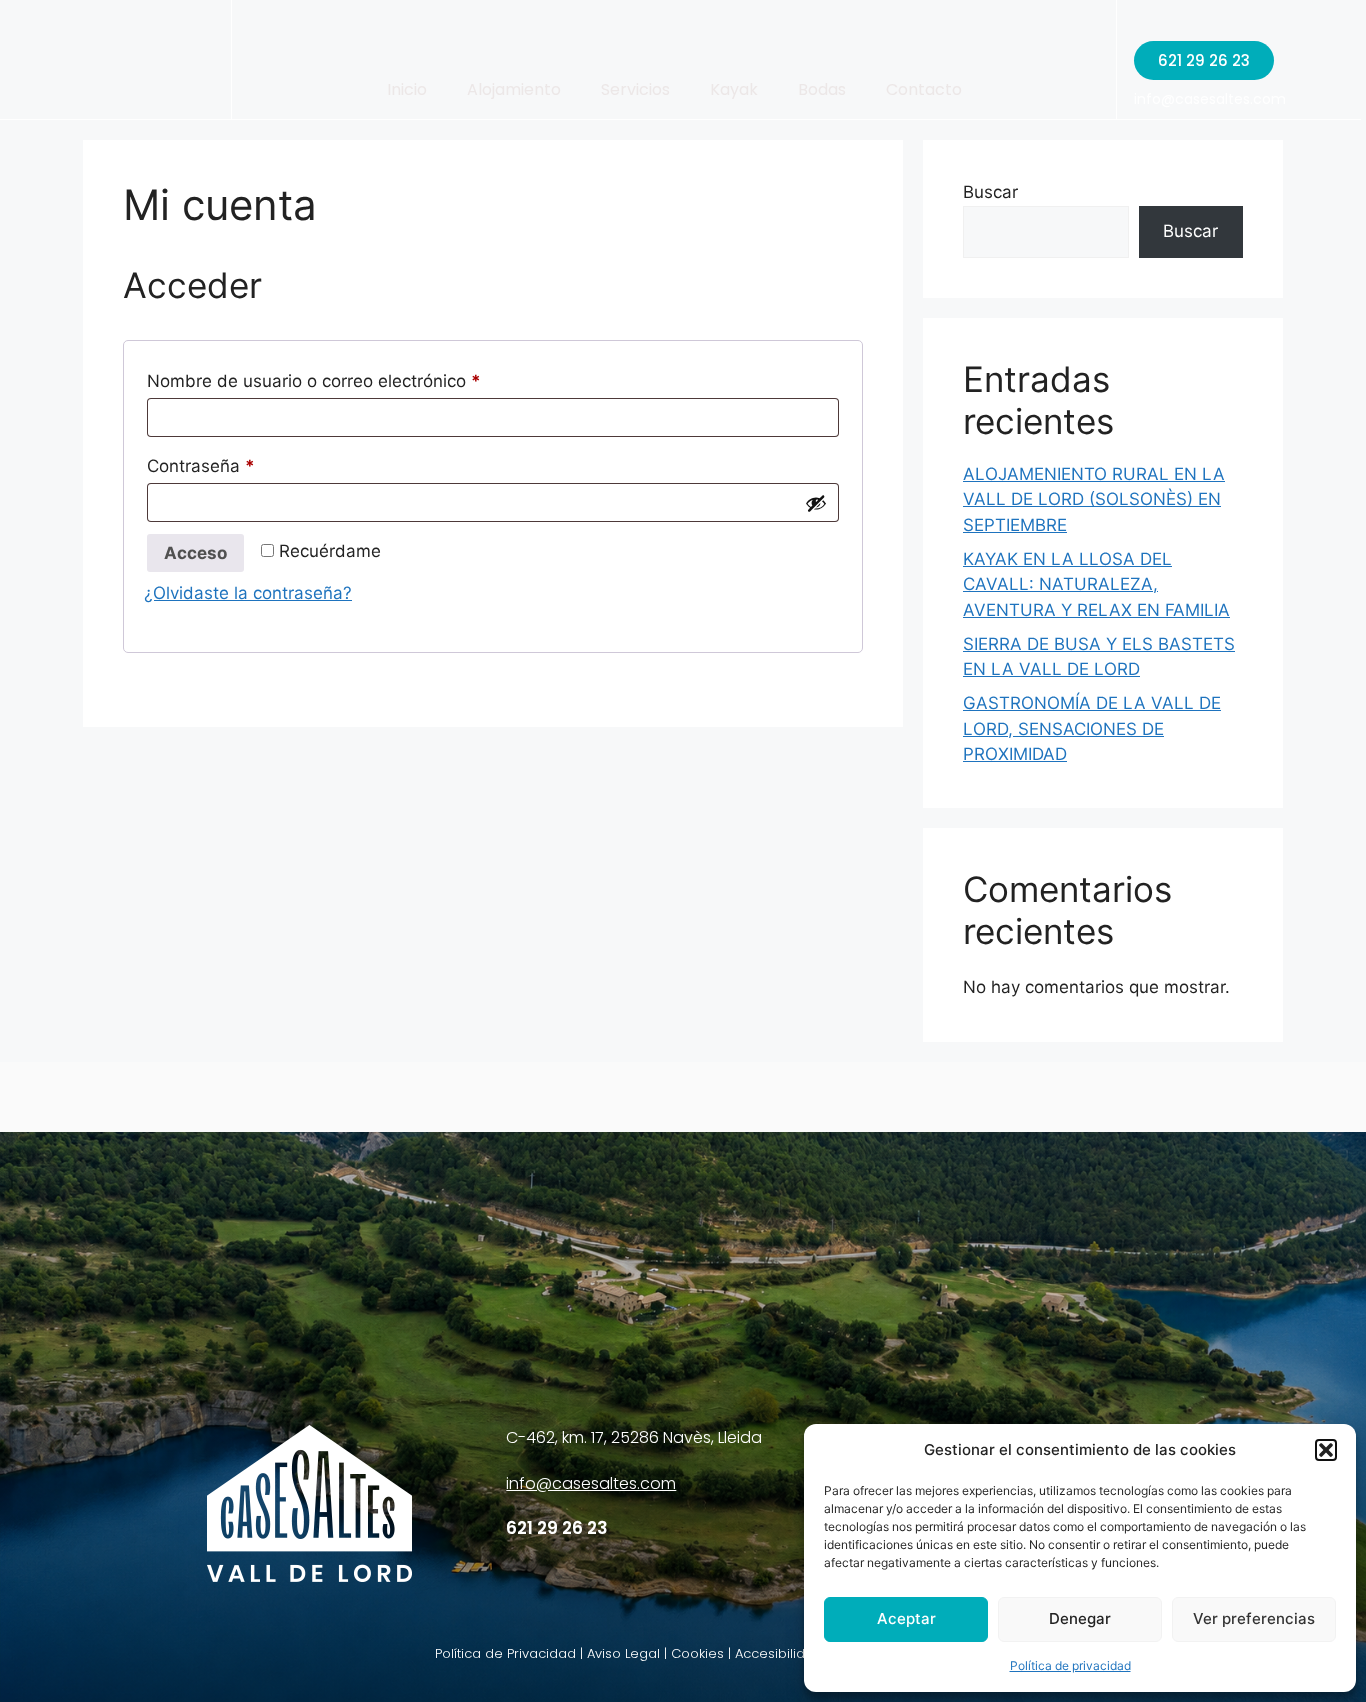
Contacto (924, 89)
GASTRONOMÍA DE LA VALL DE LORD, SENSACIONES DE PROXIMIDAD (1092, 728)
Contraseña (244, 462)
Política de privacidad (1070, 1665)
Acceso (195, 553)
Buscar (990, 192)
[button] (1326, 1450)
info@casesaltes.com (1210, 99)
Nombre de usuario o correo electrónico (357, 377)
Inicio (407, 89)
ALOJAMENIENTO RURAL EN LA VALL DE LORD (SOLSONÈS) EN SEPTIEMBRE (1094, 499)
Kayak (734, 89)
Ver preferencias (1254, 1618)
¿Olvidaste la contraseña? (248, 593)
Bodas (822, 89)
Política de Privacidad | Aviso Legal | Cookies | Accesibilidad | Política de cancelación (711, 1653)
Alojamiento (514, 89)
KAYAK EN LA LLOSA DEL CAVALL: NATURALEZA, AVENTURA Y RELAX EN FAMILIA (1096, 584)
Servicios (635, 89)
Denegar (1080, 1618)
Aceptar (906, 1618)
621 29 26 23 (557, 1528)
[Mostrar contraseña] (816, 503)
